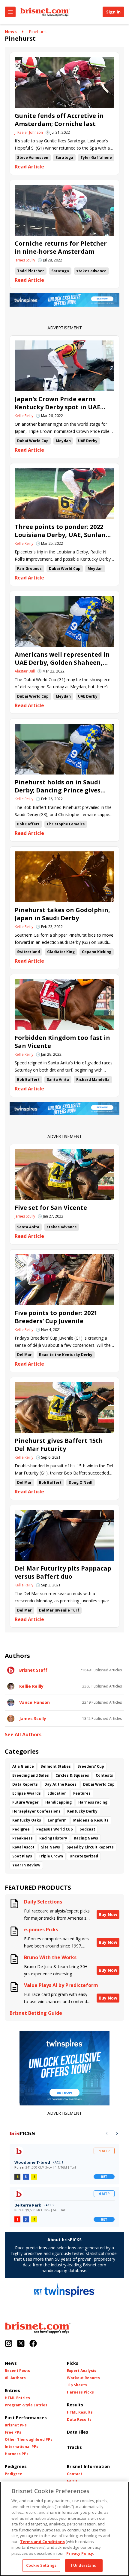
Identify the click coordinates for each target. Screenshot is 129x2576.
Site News (51, 1847)
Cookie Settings (41, 2565)
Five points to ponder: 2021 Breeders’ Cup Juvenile (56, 1317)
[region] (64, 2529)
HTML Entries (17, 2398)
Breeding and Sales (31, 1775)
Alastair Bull (25, 671)
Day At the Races (60, 1784)
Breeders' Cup (91, 1766)
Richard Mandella (93, 1079)
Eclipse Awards (27, 1793)
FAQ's (72, 2481)
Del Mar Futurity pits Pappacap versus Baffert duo (63, 1572)
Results (75, 2405)
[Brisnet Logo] (45, 12)
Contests (104, 1775)
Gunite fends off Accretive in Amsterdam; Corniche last (59, 120)
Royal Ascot (23, 1847)
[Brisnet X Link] (21, 2344)
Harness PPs (17, 2454)
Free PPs (13, 2432)
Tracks (74, 2447)
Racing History (53, 1838)
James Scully (25, 260)
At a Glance (23, 1766)
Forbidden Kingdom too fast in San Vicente (62, 1042)
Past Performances (26, 2418)
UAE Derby (88, 441)
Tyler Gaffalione (96, 158)
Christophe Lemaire (66, 824)
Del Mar (24, 1355)
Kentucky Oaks (27, 1820)
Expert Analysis (82, 2371)
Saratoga (64, 158)
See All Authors (23, 1735)
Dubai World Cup (33, 441)
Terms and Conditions (42, 2542)
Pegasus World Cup (55, 1829)
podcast (87, 1829)
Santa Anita (58, 1079)
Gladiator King (61, 952)
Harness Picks (80, 2392)
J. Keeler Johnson (29, 133)
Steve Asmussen (33, 158)
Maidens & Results (91, 1820)
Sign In (113, 12)
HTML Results (80, 2412)
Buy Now (108, 1914)
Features (82, 1793)
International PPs (22, 2447)
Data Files (78, 2432)
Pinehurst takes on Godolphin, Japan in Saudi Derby (62, 914)
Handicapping (58, 1802)
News (11, 32)
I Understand (84, 2565)
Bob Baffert (28, 824)
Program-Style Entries (26, 2405)
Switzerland (28, 952)
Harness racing (93, 1802)
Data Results (79, 2420)
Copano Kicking (97, 952)
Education (57, 1793)
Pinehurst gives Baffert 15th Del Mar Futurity (59, 1445)
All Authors (15, 2378)
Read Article (29, 167)
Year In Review (26, 1865)
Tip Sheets (77, 2385)
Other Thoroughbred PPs (29, 2440)
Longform (57, 1820)
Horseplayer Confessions (36, 1811)
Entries (12, 2390)
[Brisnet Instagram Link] (9, 2344)
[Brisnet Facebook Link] (33, 2344)
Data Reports (25, 1784)
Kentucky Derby (82, 1811)
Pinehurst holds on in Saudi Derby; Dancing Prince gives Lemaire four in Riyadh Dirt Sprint (58, 786)
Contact (75, 2474)
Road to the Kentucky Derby (66, 1355)
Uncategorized (84, 1856)
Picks (73, 2363)
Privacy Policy (80, 2553)
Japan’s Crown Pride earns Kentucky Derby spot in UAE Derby (57, 403)
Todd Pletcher (31, 271)
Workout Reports (83, 2378)
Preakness (22, 1838)
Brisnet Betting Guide (36, 2013)
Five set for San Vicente (51, 1208)
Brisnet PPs (16, 2425)
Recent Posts (17, 2371)
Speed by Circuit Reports (90, 1847)
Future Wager (25, 1802)
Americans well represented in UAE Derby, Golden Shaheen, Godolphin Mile (62, 658)
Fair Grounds (29, 569)
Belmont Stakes (56, 1766)
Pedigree (21, 1829)
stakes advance (91, 271)
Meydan (63, 441)
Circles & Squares (72, 1775)
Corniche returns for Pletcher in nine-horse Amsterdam (61, 247)
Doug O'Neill (81, 1482)
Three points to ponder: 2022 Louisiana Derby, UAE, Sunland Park (62, 531)
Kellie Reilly (24, 416)
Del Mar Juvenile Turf (59, 1610)
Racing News (86, 1838)
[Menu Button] (10, 12)
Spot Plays (22, 1856)
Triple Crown (51, 1856)
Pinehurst (38, 32)
